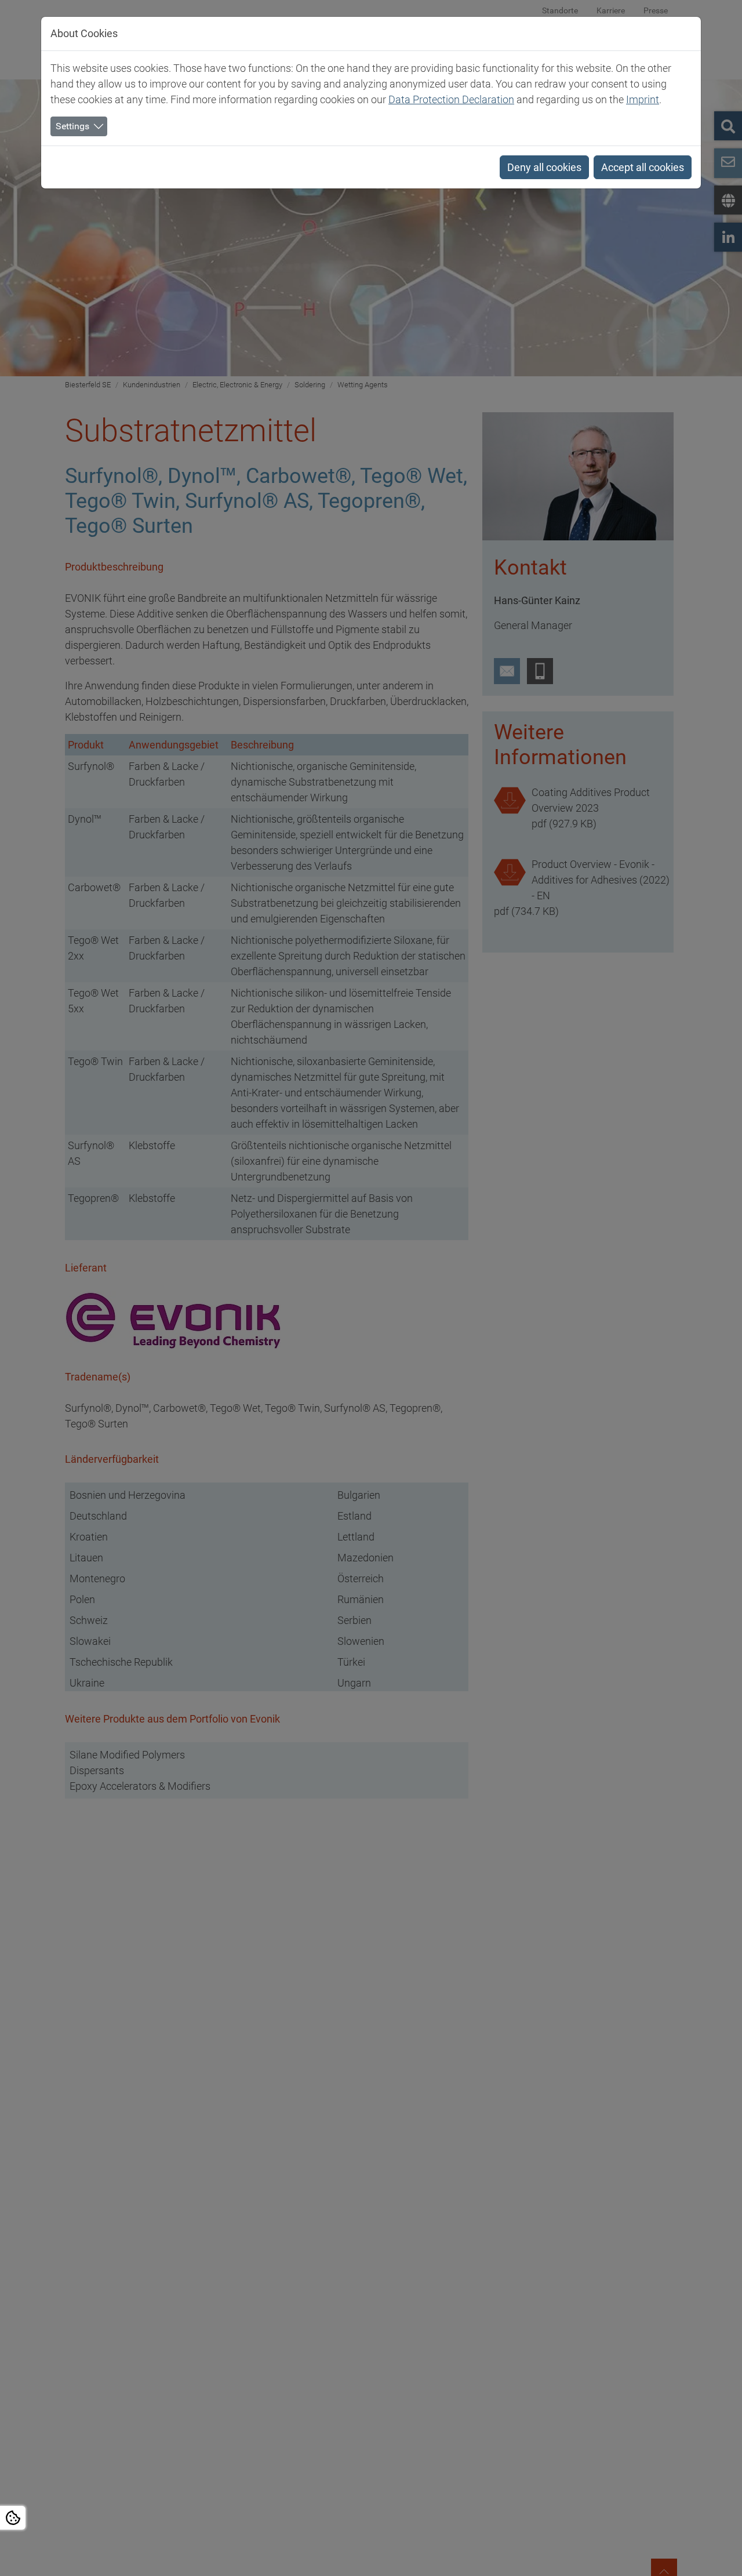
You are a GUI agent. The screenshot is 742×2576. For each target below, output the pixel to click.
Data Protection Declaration (451, 99)
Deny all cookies (544, 167)
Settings (72, 126)
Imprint (643, 99)
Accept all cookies (643, 167)
